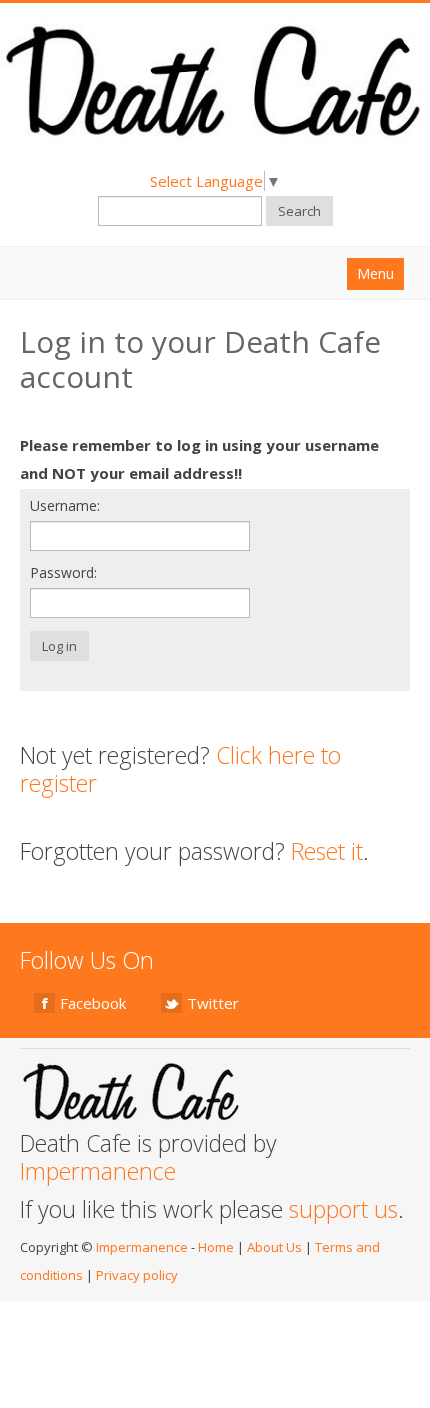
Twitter (213, 1003)
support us (343, 1209)
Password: (63, 572)
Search (299, 211)
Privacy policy (137, 1275)
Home (216, 1247)
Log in (59, 646)
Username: (65, 505)
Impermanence (98, 1171)
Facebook (93, 1003)
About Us (274, 1247)
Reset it (327, 851)
